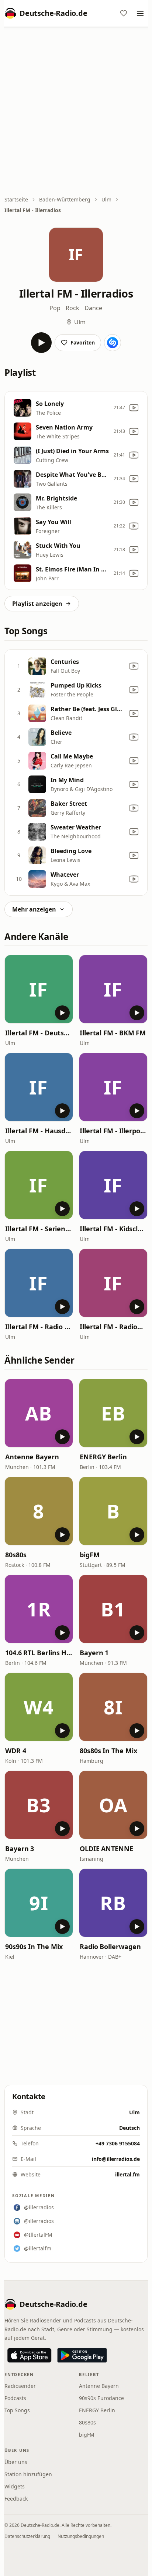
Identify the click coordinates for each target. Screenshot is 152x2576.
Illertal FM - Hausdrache (39, 1131)
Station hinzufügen (28, 2474)
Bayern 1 (94, 1653)
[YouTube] (134, 408)
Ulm (106, 199)
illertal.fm (127, 2174)
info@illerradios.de (116, 2159)
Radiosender (20, 2386)
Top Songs (17, 2410)
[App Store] (29, 2355)
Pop (55, 308)
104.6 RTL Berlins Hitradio (39, 1653)
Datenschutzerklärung (27, 2536)
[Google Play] (82, 2355)
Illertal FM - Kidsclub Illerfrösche (113, 1229)
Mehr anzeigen (34, 909)
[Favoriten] (124, 13)
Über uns (16, 2462)
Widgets (15, 2486)
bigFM (90, 1555)
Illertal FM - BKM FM (113, 1033)
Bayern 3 (20, 1849)
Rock (72, 308)
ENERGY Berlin (103, 1457)
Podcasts (15, 2398)
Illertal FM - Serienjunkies (39, 1229)
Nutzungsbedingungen (81, 2536)
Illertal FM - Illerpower (113, 1131)
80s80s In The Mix (108, 1751)
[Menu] (140, 13)
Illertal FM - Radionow (113, 1327)
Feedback (16, 2499)
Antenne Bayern (32, 1457)
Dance (93, 308)
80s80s (16, 1555)
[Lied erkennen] (113, 343)
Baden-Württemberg (65, 199)
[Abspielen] (41, 343)
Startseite (16, 199)
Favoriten (83, 342)
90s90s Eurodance (101, 2398)
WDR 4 (16, 1751)
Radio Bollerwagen (110, 1947)
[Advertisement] (76, 112)
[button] (39, 989)
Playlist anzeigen (37, 604)
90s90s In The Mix (34, 1947)
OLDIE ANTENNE (106, 1849)
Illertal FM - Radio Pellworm (39, 1327)
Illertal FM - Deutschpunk (39, 1033)
